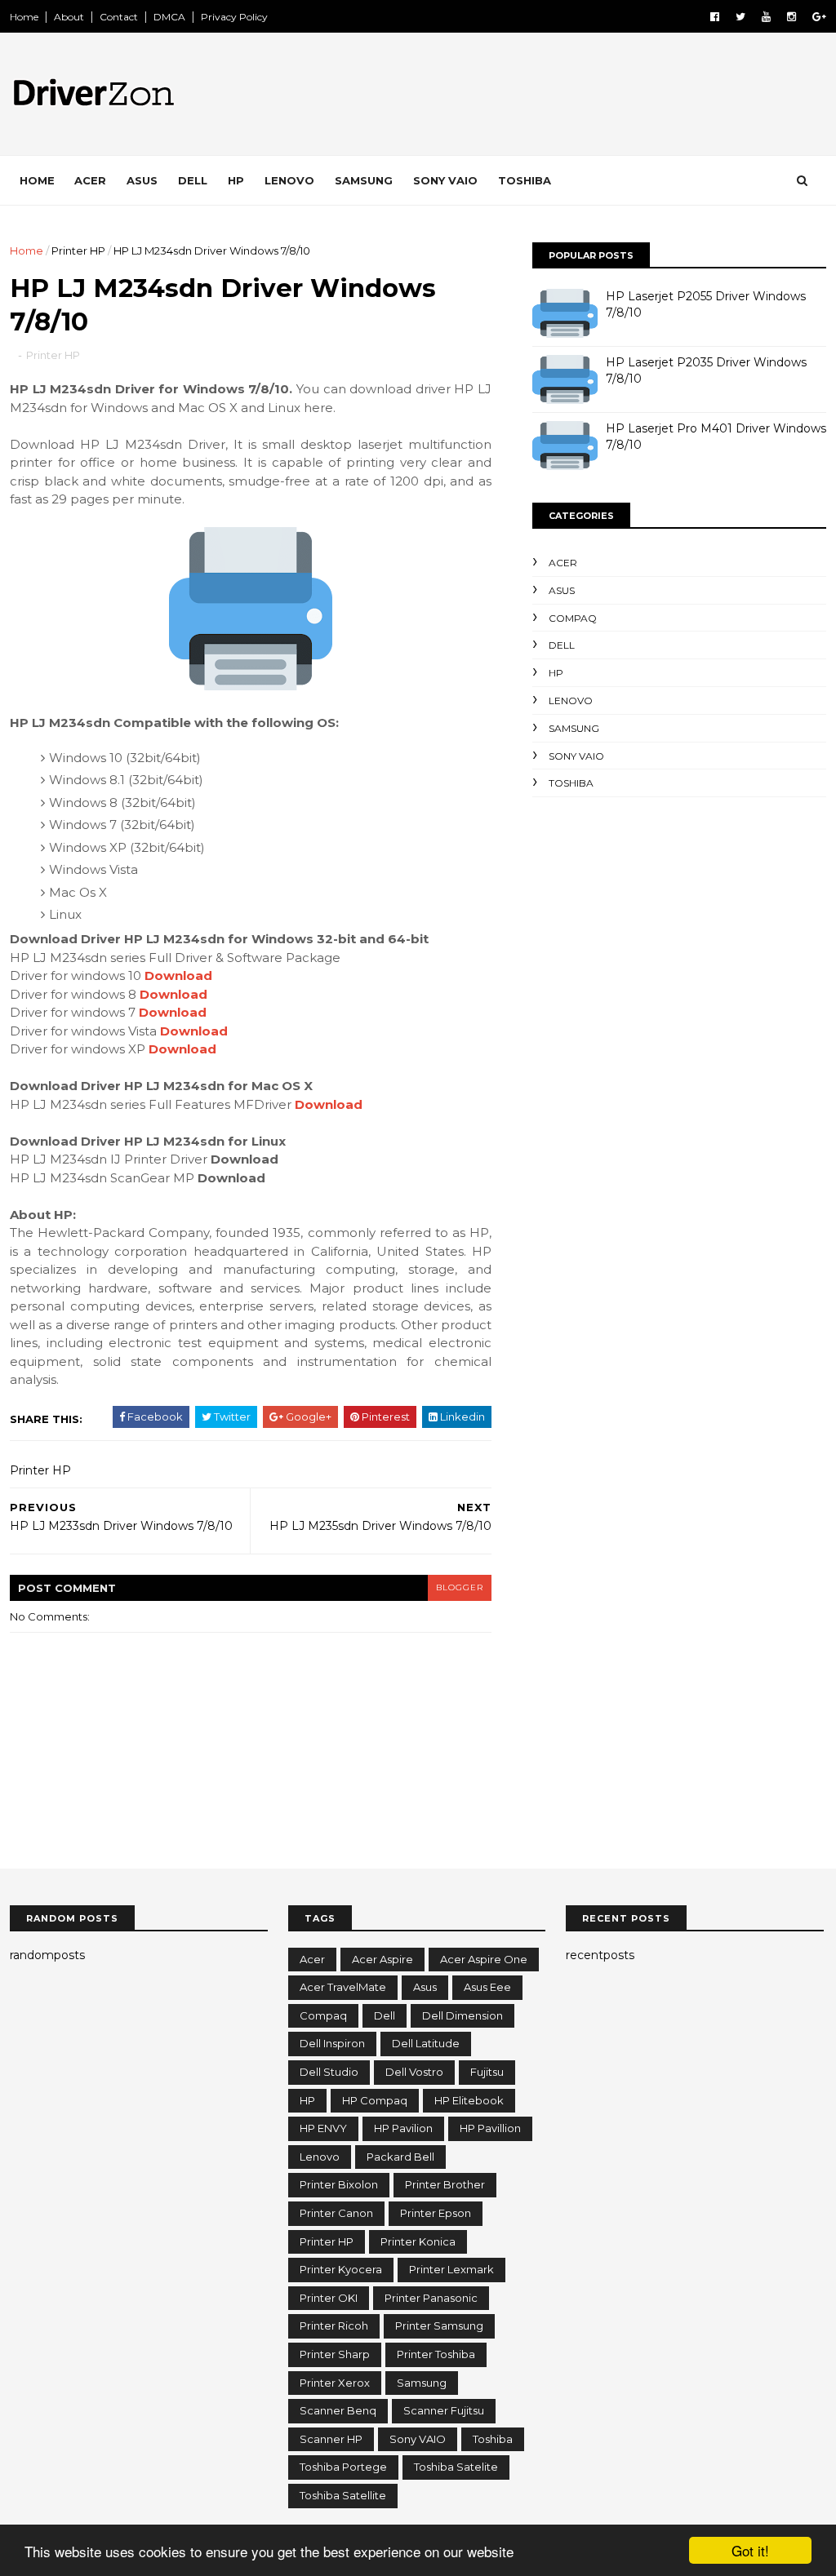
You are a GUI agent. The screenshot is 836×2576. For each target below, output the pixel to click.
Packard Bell (400, 2157)
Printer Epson (436, 2213)
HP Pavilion (403, 2128)
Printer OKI (329, 2298)
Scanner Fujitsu (444, 2410)
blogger (460, 1587)
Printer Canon (336, 2213)
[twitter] (740, 17)
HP (236, 180)
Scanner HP (331, 2439)
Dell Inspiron (332, 2043)
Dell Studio (329, 2072)
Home (24, 17)
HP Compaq (375, 2100)
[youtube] (766, 17)
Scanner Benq (338, 2410)
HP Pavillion (490, 2128)
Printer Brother (445, 2184)
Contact (119, 17)
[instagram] (792, 17)
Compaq (573, 618)
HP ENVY (323, 2128)
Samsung (364, 180)
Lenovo (289, 180)
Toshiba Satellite (343, 2495)
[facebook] (715, 17)
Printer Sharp (335, 2354)
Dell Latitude (426, 2043)
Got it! (750, 2550)
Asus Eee (487, 1987)
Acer (90, 180)
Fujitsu (487, 2072)
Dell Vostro (414, 2072)
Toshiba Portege (343, 2467)
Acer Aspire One (484, 1959)
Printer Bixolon (339, 2184)
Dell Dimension (462, 2015)
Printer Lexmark (451, 2269)
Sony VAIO (445, 180)
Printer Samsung (439, 2325)
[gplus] (819, 17)
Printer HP (78, 251)
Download (178, 975)
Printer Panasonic (431, 2298)
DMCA (169, 17)
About (69, 17)
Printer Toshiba (436, 2354)
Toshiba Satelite (456, 2467)
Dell (193, 180)
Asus (142, 180)
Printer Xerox (335, 2383)
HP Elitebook (469, 2100)
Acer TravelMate (343, 1987)
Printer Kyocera (341, 2269)
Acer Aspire (382, 1959)
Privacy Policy (234, 17)
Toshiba (525, 180)
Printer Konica (418, 2241)
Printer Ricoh (334, 2325)
